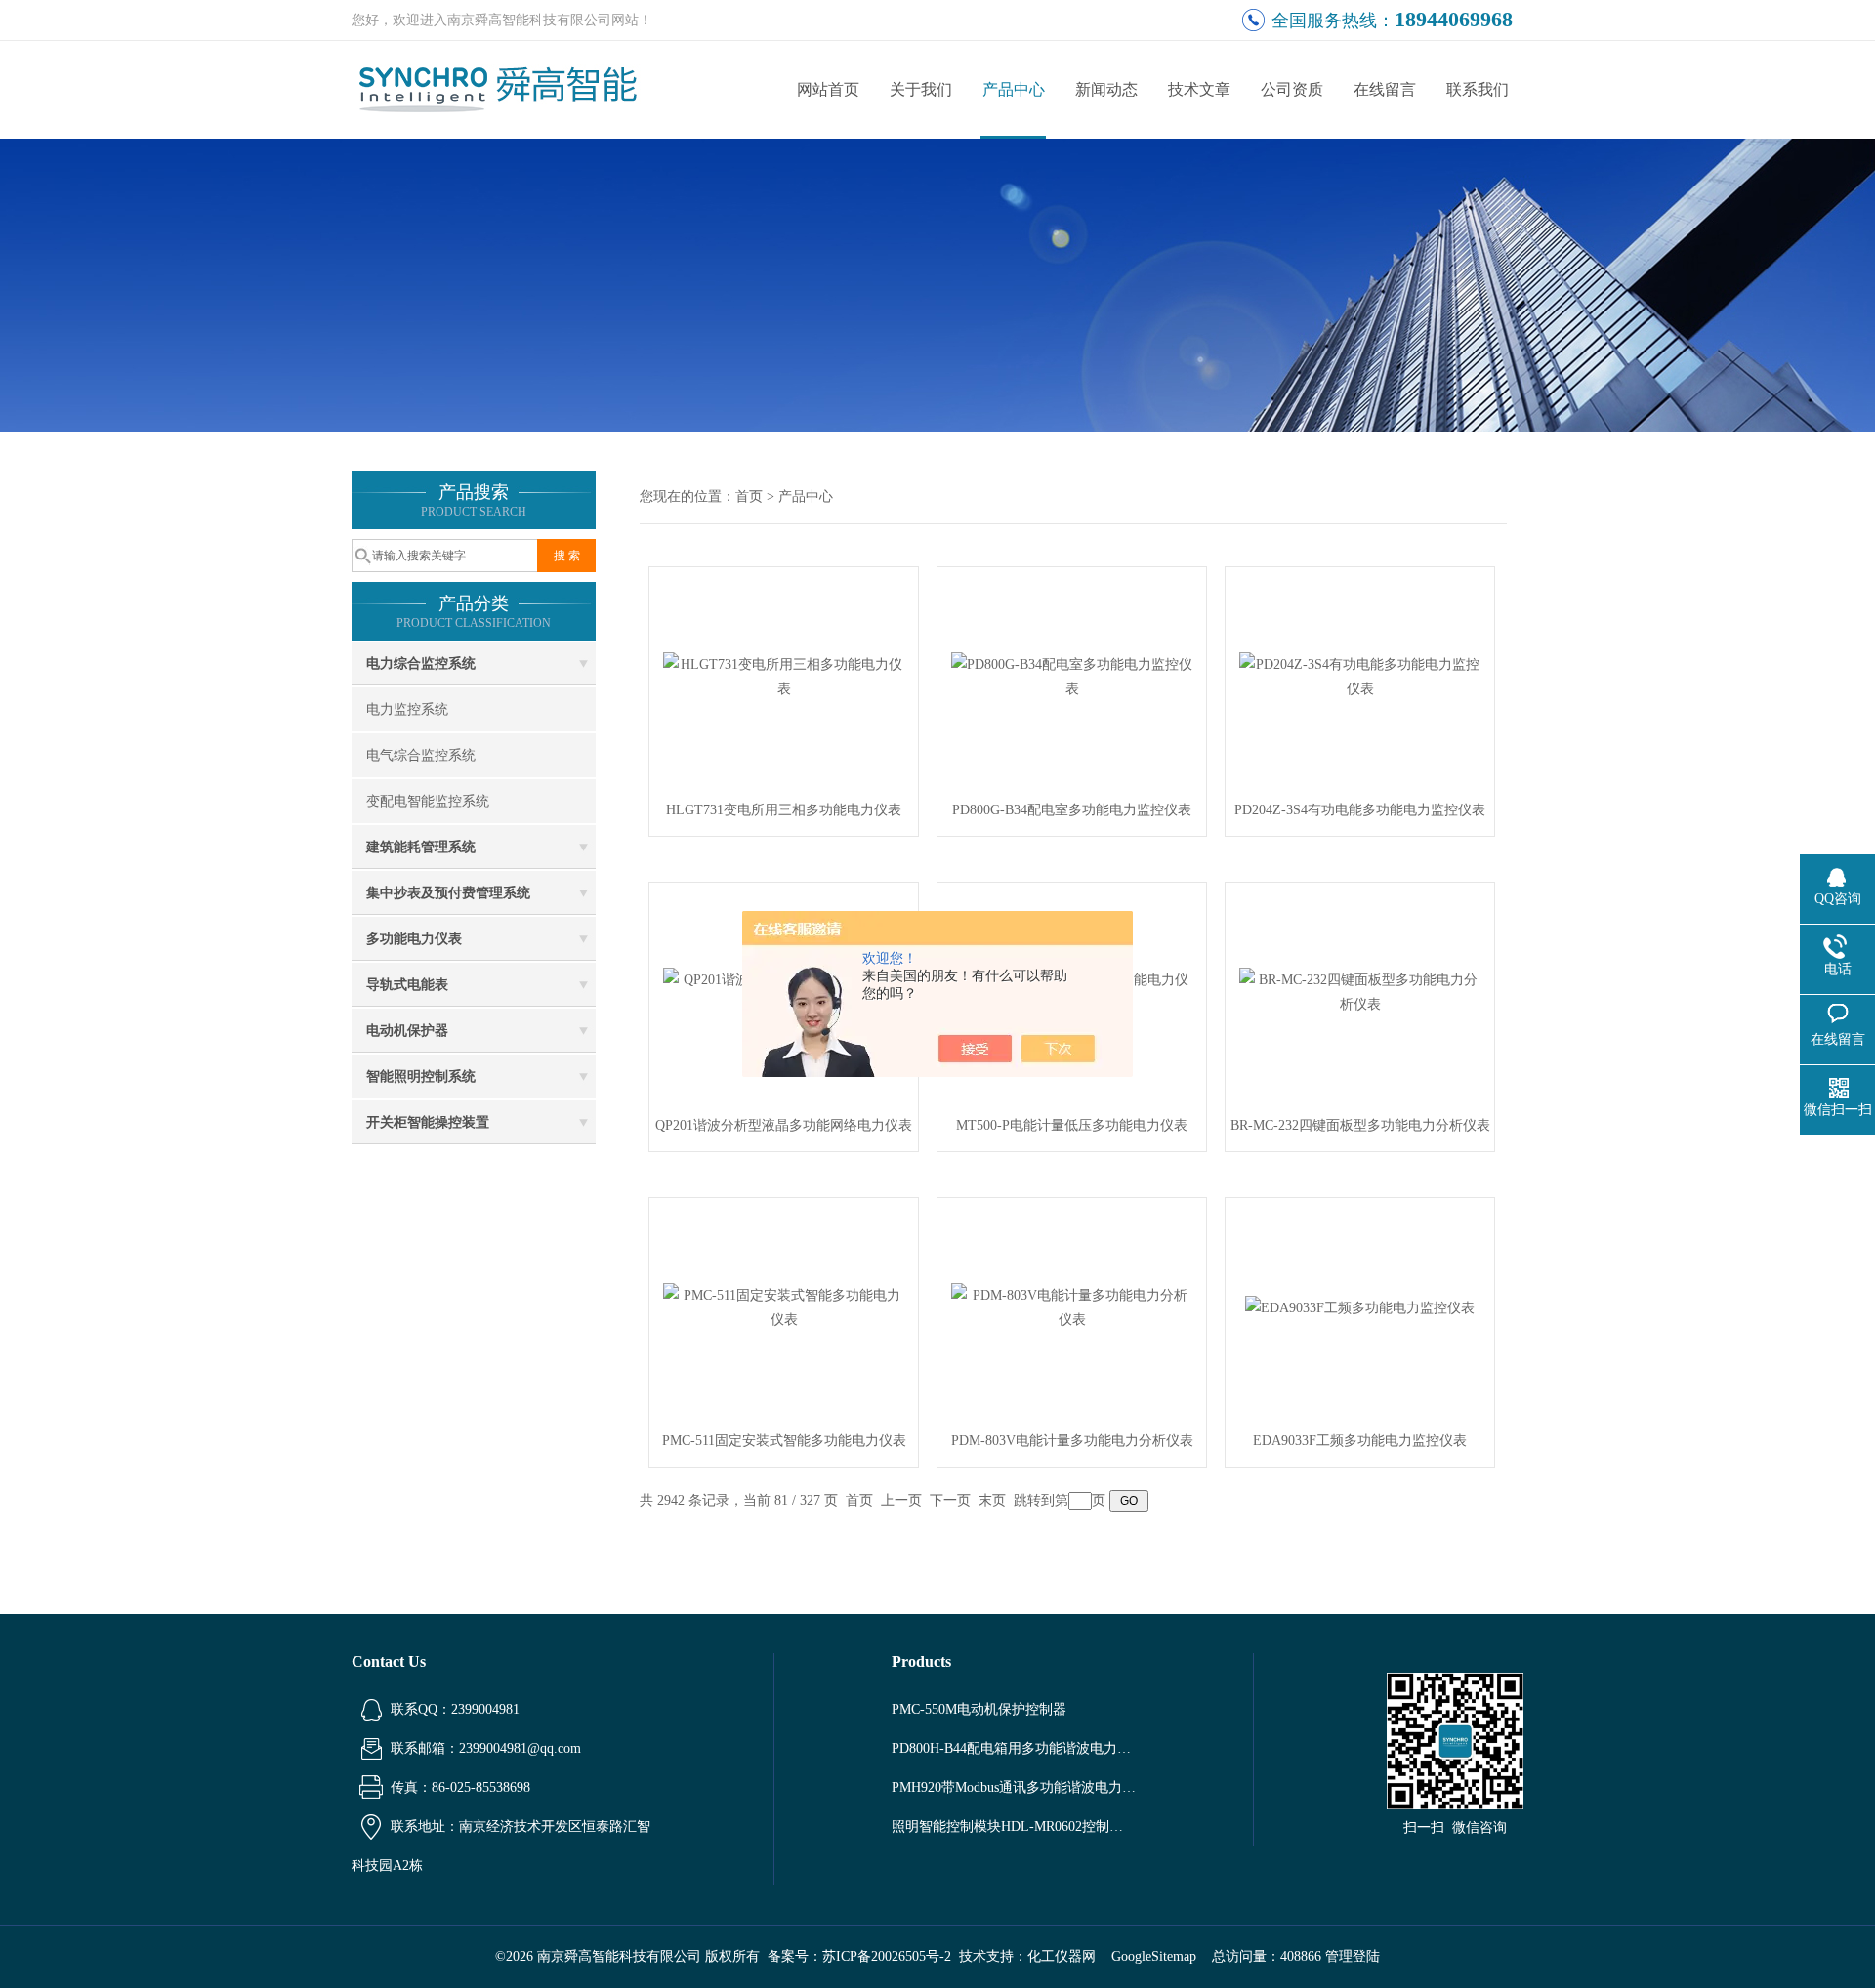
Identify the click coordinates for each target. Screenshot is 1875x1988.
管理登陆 (1353, 1956)
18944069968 (1454, 19)
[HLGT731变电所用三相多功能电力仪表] (784, 675)
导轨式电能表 (407, 985)
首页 (749, 497)
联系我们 (1478, 89)
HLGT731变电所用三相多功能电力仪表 (784, 810)
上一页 (901, 1500)
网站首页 (828, 89)
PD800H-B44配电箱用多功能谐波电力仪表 (1014, 1748)
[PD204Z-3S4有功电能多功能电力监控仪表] (1360, 675)
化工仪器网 (1062, 1956)
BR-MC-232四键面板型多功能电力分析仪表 (1360, 1125)
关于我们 (921, 89)
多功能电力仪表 (414, 939)
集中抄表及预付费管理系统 (448, 893)
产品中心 (1014, 89)
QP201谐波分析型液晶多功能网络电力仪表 (784, 1125)
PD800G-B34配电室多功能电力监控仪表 (1072, 810)
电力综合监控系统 (421, 663)
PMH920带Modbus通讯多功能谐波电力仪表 (1014, 1787)
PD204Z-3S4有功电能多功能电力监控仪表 (1360, 810)
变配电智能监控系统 (428, 801)
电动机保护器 (407, 1031)
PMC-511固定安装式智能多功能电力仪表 (784, 1441)
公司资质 (1292, 89)
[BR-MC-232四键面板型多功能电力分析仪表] (1360, 991)
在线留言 (1385, 89)
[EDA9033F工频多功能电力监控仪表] (1360, 1306)
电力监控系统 (407, 709)
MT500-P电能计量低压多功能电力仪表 (1072, 1125)
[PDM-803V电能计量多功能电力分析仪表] (1072, 1306)
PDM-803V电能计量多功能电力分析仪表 (1072, 1441)
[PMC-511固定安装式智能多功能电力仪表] (784, 1306)
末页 (992, 1500)
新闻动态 (1106, 89)
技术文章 (1199, 89)
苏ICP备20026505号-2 (887, 1956)
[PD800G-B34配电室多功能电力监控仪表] (1072, 675)
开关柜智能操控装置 (428, 1122)
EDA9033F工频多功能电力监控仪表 (1360, 1441)
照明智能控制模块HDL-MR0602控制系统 (1014, 1826)
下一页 (950, 1500)
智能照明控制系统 (421, 1077)
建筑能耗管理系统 (421, 847)
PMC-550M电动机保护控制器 (979, 1709)
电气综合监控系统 (421, 755)
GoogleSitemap (1154, 1956)
